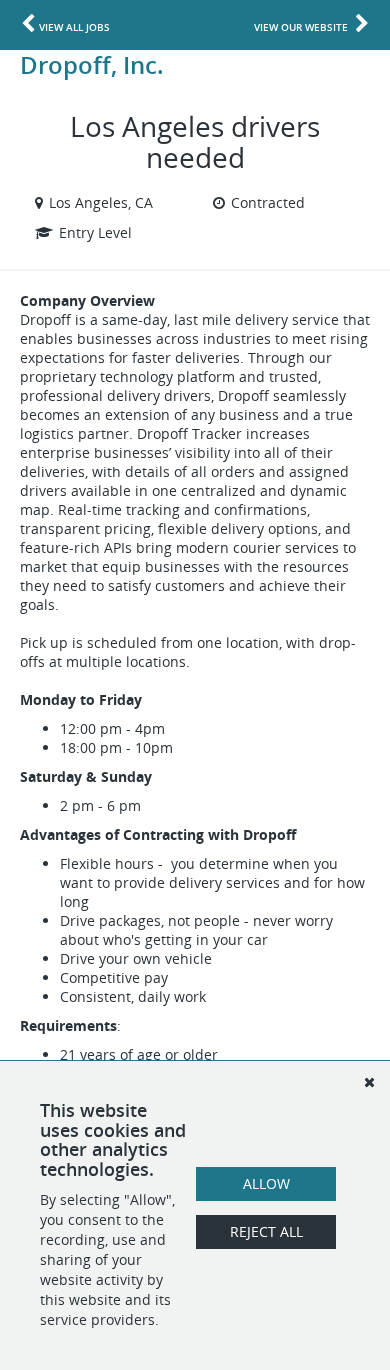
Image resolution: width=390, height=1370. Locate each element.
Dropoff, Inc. (92, 64)
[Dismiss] (369, 1082)
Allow (266, 1183)
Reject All (266, 1231)
